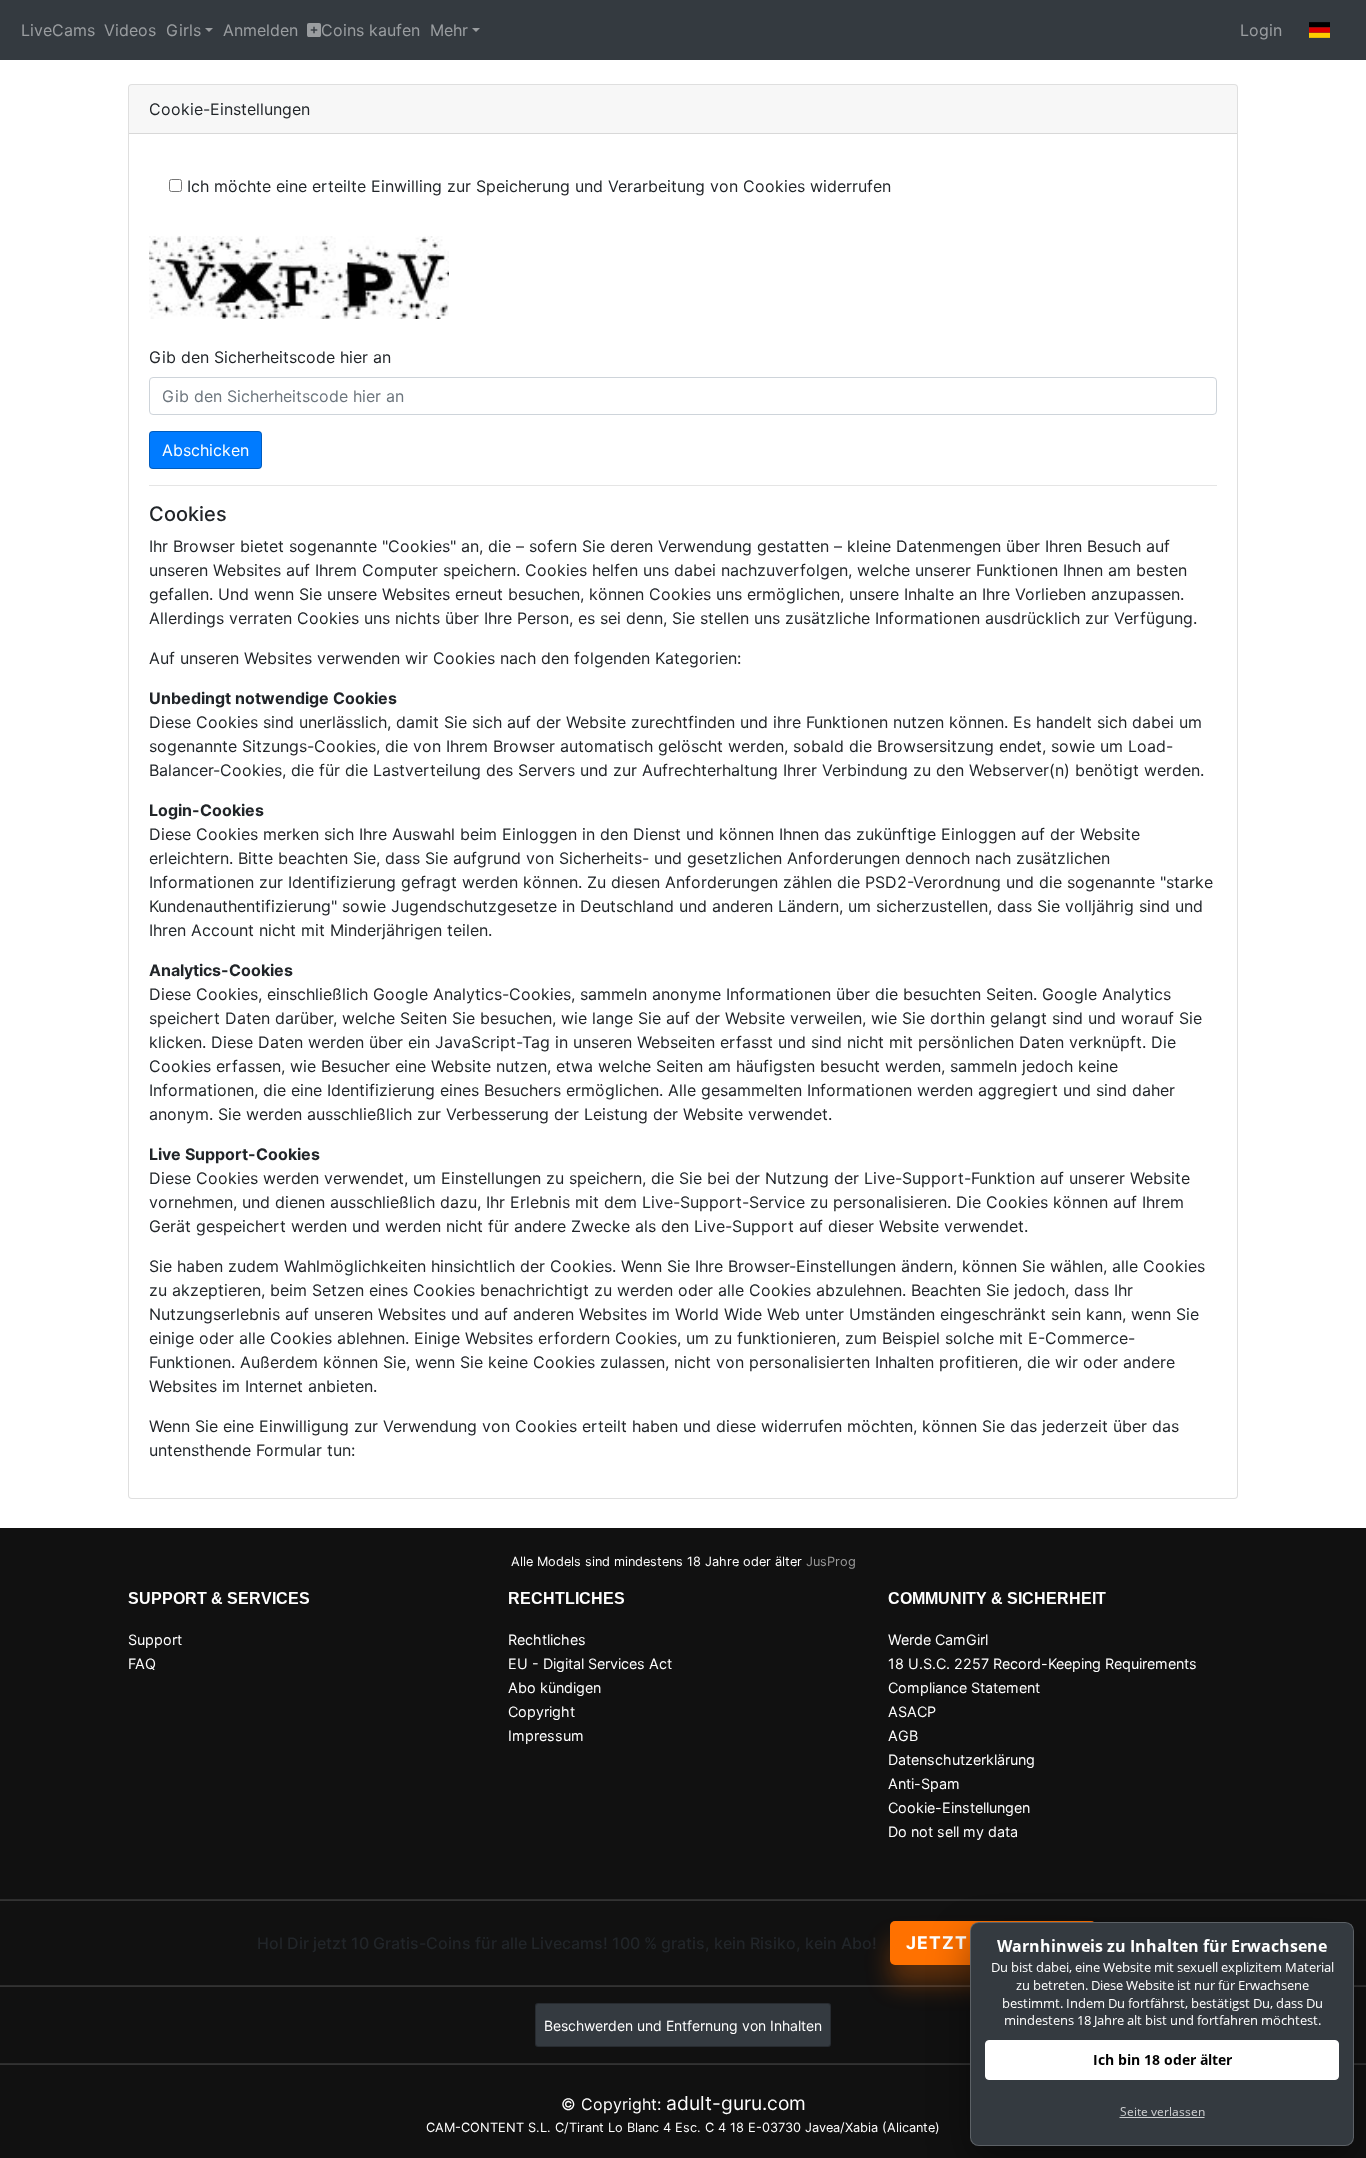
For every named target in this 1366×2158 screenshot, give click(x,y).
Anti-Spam (924, 1783)
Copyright (541, 1711)
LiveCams (58, 30)
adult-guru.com (736, 2103)
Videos (130, 30)
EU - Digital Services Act (590, 1663)
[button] (1320, 30)
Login (1261, 30)
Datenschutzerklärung (961, 1759)
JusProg (831, 1561)
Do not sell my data (953, 1831)
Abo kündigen (554, 1687)
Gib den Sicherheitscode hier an (270, 357)
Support (155, 1639)
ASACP (912, 1711)
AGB (903, 1735)
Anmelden (260, 30)
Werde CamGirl (938, 1639)
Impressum (546, 1735)
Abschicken (205, 450)
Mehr (449, 30)
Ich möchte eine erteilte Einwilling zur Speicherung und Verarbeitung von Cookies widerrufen (539, 186)
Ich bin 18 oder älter (1162, 2059)
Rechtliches (547, 1639)
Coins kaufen (370, 30)
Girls (183, 30)
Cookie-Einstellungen (959, 1807)
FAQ (142, 1663)
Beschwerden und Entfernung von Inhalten (683, 2025)
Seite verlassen (1162, 2111)
